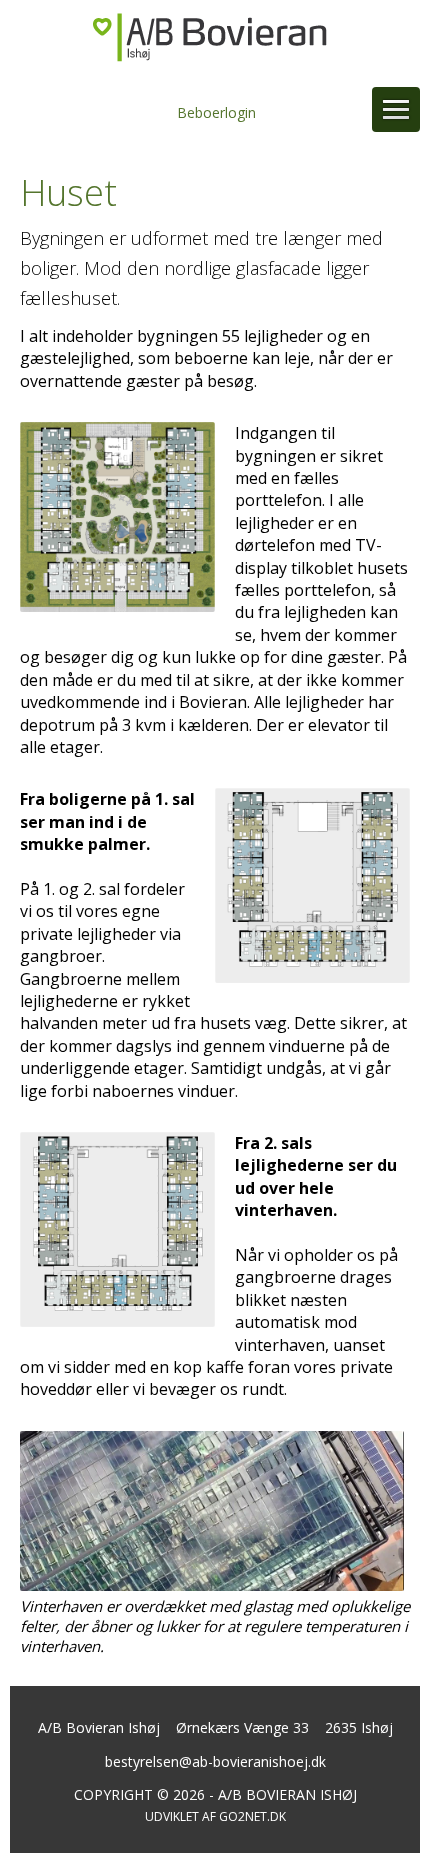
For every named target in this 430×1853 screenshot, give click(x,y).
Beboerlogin (216, 112)
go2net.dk (252, 1816)
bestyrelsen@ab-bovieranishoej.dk (215, 1761)
